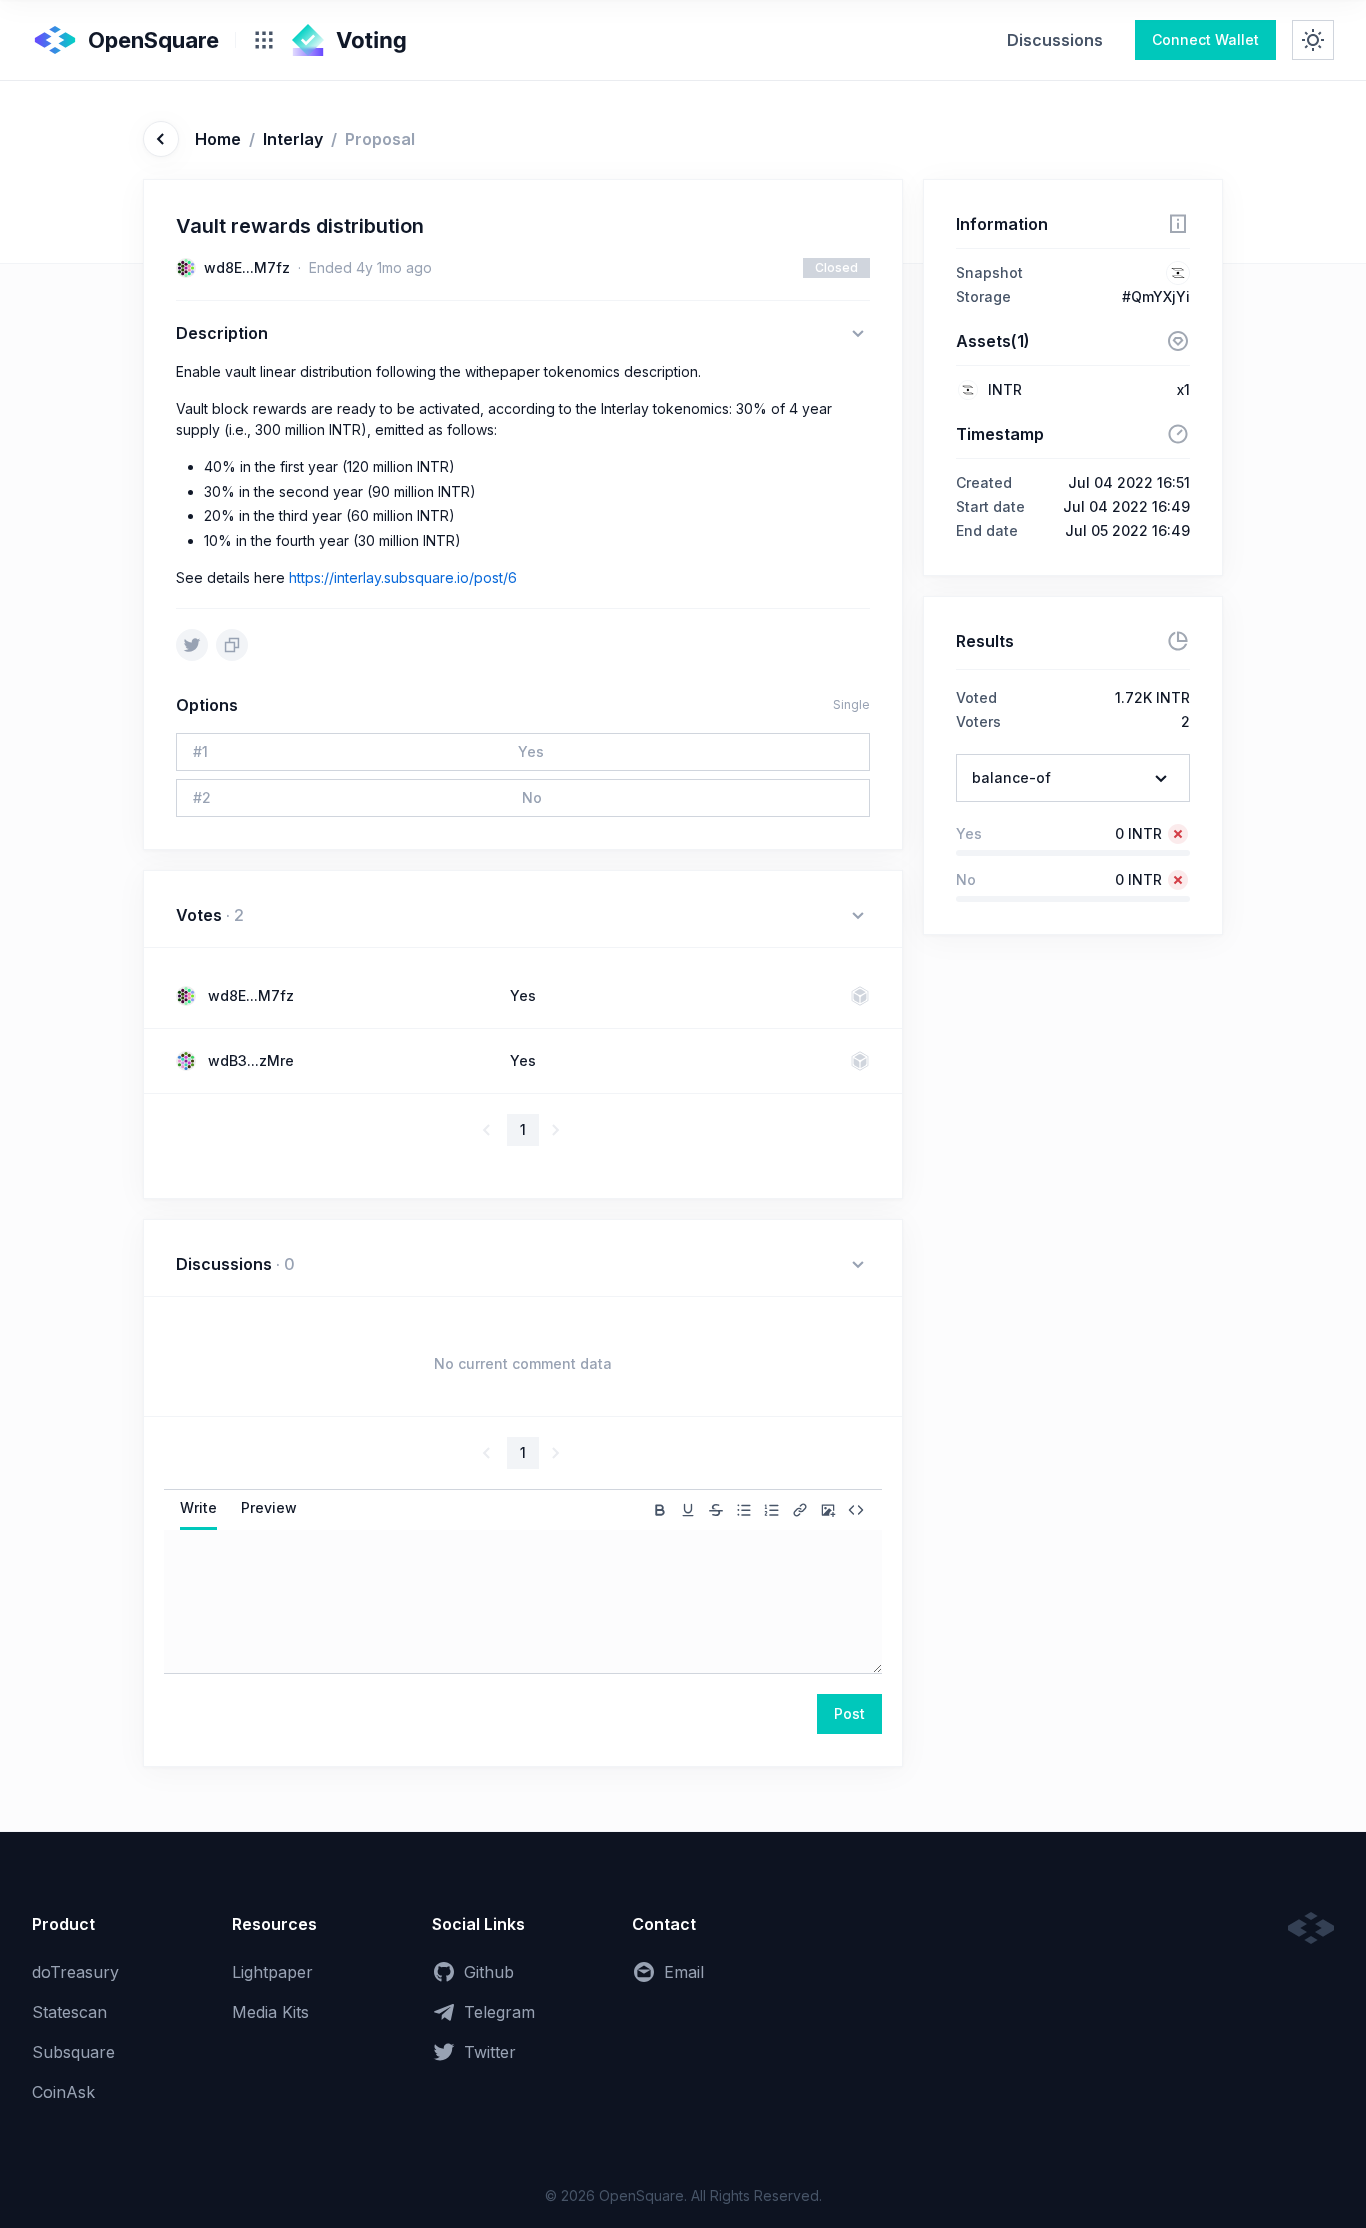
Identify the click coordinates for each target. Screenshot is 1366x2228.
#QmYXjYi (1156, 296)
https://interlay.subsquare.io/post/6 (403, 577)
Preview (269, 1507)
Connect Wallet (1205, 39)
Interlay (293, 139)
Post (849, 1713)
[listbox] (1073, 778)
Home (218, 139)
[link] (1055, 40)
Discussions (1055, 40)
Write (198, 1507)
